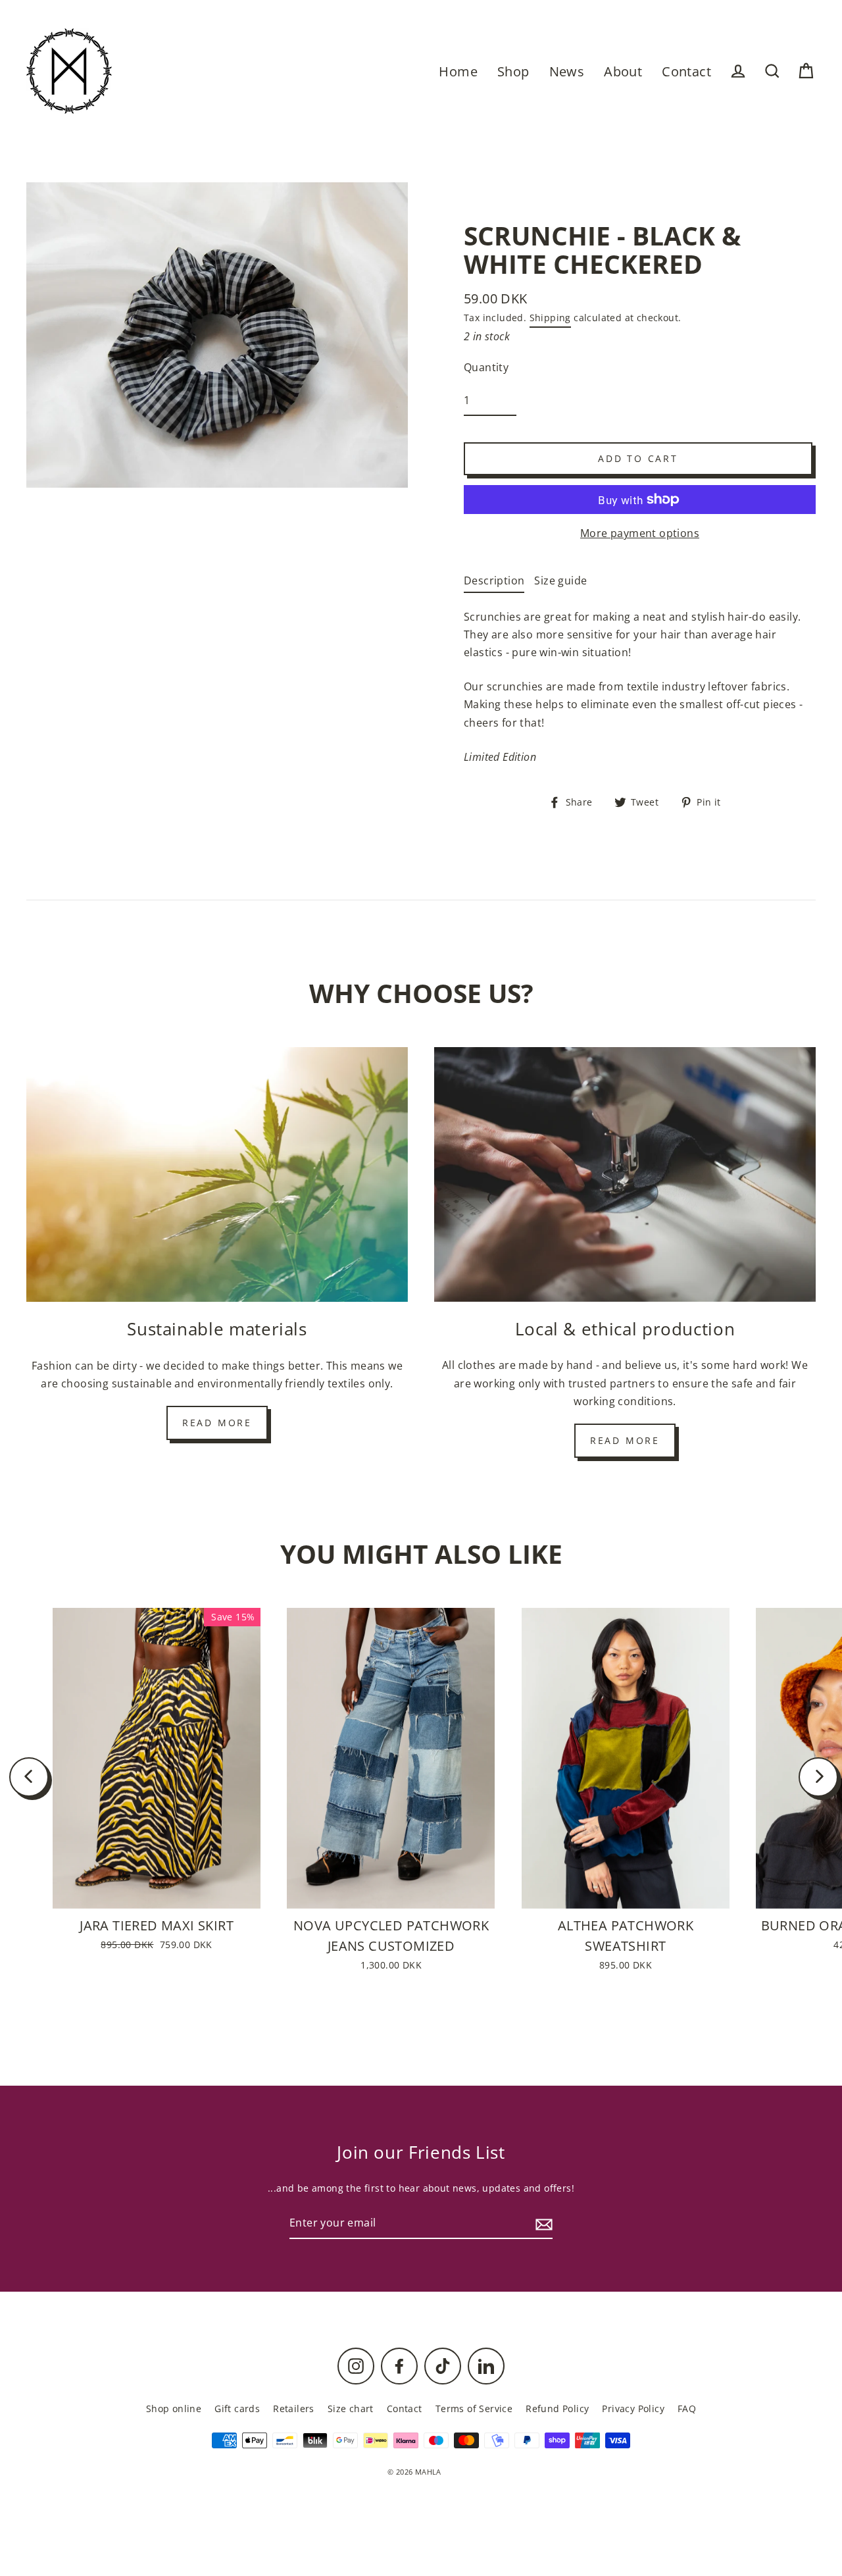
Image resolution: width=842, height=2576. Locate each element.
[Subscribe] (542, 2224)
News (567, 71)
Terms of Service (474, 2409)
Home (458, 71)
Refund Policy (557, 2409)
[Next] (818, 1777)
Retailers (294, 2409)
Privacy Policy (633, 2409)
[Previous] (29, 1777)
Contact (686, 71)
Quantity (486, 367)
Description (494, 580)
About (623, 71)
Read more (217, 1423)
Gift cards (237, 2409)
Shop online (174, 2409)
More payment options (640, 533)
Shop (513, 71)
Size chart (351, 2409)
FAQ (687, 2409)
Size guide (560, 580)
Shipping (550, 318)
